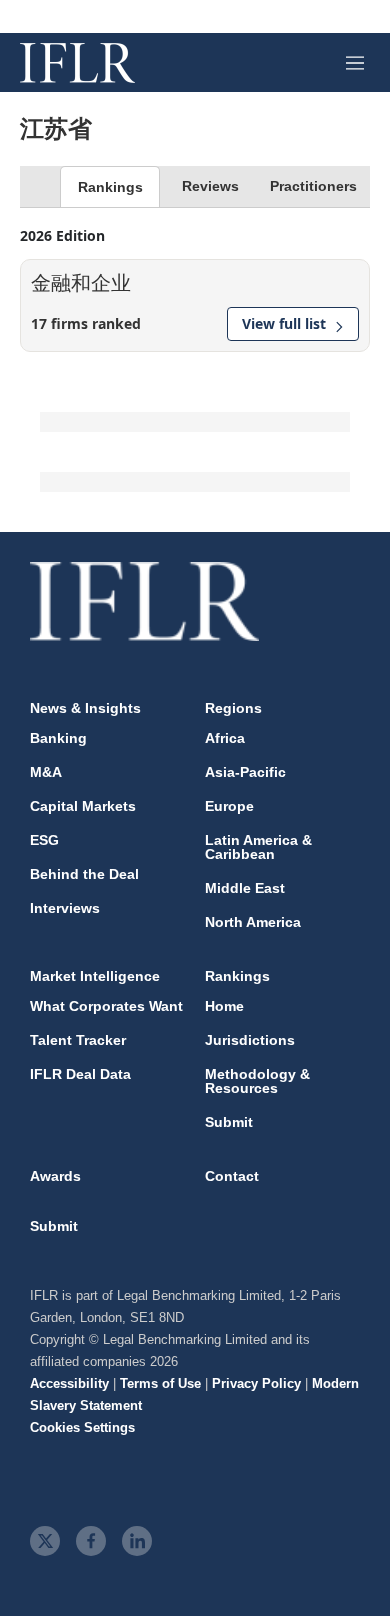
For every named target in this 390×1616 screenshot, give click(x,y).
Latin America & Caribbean (258, 847)
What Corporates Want (106, 1006)
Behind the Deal (84, 874)
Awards (55, 1176)
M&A (46, 772)
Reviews (210, 186)
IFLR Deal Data (80, 1074)
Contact (232, 1176)
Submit (229, 1122)
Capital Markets (83, 806)
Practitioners (313, 186)
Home (224, 1006)
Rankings (110, 187)
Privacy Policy (256, 1383)
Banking (58, 738)
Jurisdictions (250, 1040)
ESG (44, 840)
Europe (229, 806)
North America (253, 922)
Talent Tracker (78, 1040)
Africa (225, 738)
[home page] (77, 63)
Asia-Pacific (245, 772)
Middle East (245, 888)
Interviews (65, 908)
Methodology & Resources (257, 1081)
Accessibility (69, 1383)
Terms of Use (160, 1383)
